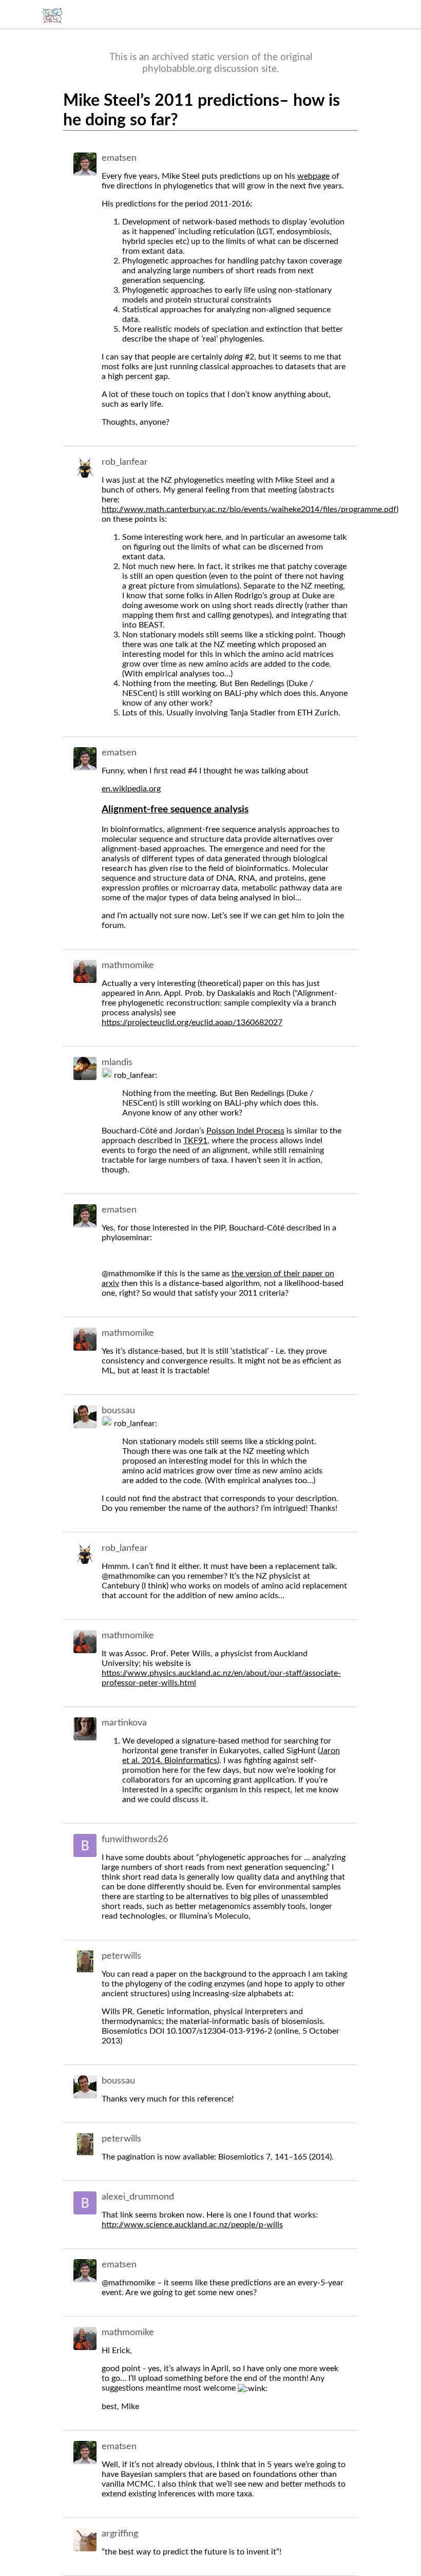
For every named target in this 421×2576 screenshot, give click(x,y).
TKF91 (195, 1141)
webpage (313, 176)
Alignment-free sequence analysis (175, 810)
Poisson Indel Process (245, 1131)
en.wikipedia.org (131, 789)
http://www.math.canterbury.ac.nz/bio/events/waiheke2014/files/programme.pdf (249, 509)
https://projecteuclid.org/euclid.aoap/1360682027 (192, 1022)
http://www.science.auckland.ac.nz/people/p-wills (192, 2225)
